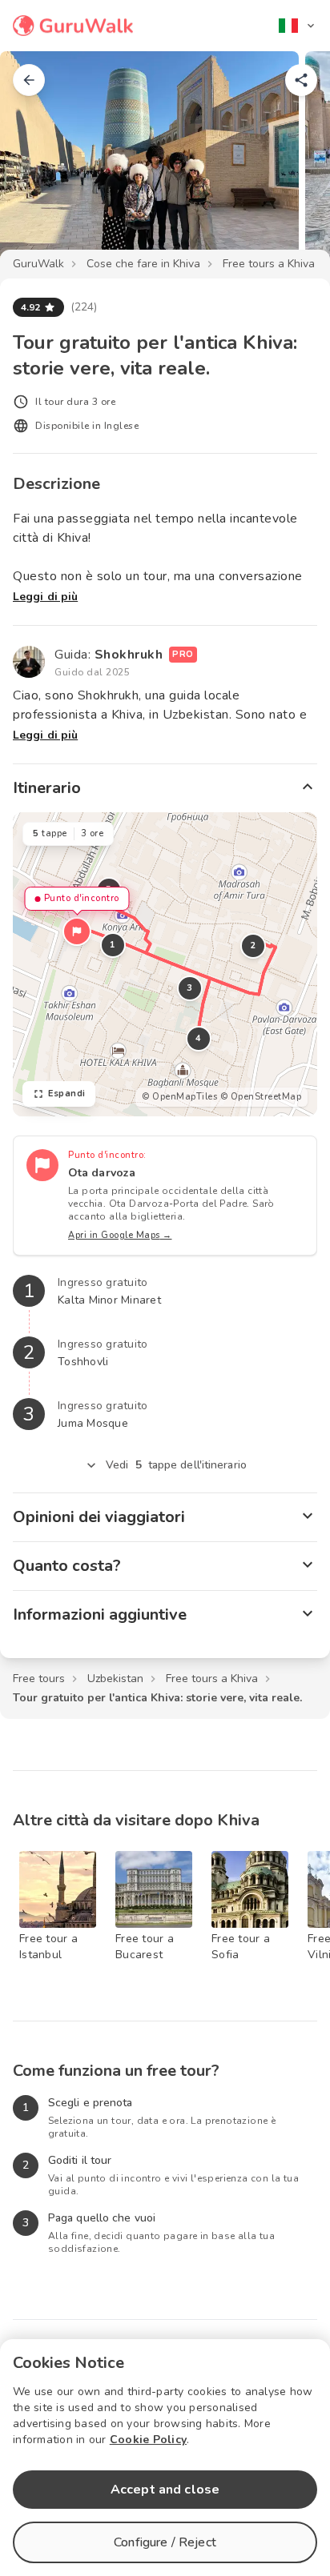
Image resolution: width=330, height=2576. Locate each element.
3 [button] (190, 988)
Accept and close (165, 2490)
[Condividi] (301, 80)
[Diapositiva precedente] (38, 163)
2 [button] (253, 945)
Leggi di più (45, 597)
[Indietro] (29, 80)
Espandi (67, 1094)
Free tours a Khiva (269, 264)
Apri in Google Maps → (120, 1235)
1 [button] (113, 945)
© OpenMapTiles (179, 1097)
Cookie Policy (148, 2440)
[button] (77, 931)
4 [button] (199, 1038)
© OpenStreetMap (261, 1097)
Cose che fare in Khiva (143, 264)
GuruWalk (38, 264)
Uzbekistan (115, 1679)
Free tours (39, 1679)
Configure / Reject (165, 2542)
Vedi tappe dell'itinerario (176, 1465)
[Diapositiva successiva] (292, 163)
